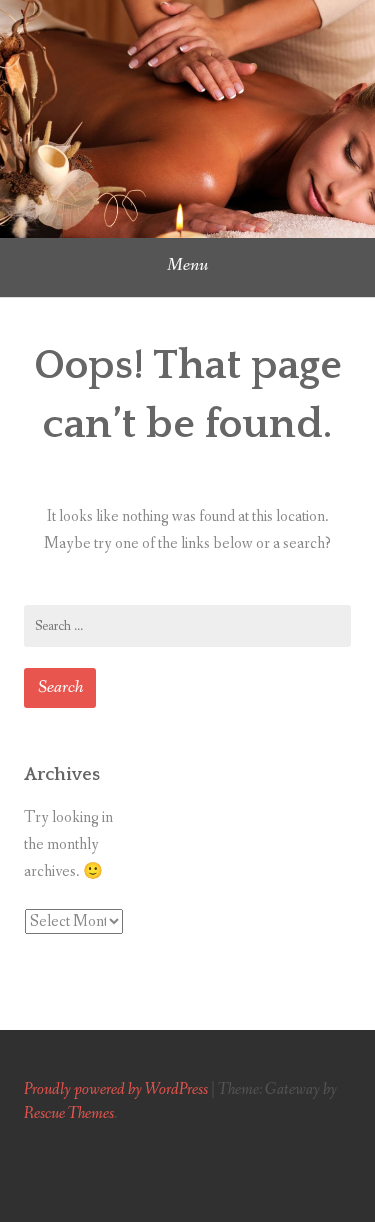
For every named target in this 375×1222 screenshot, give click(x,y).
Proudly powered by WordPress (116, 1089)
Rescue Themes (69, 1113)
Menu (187, 265)
